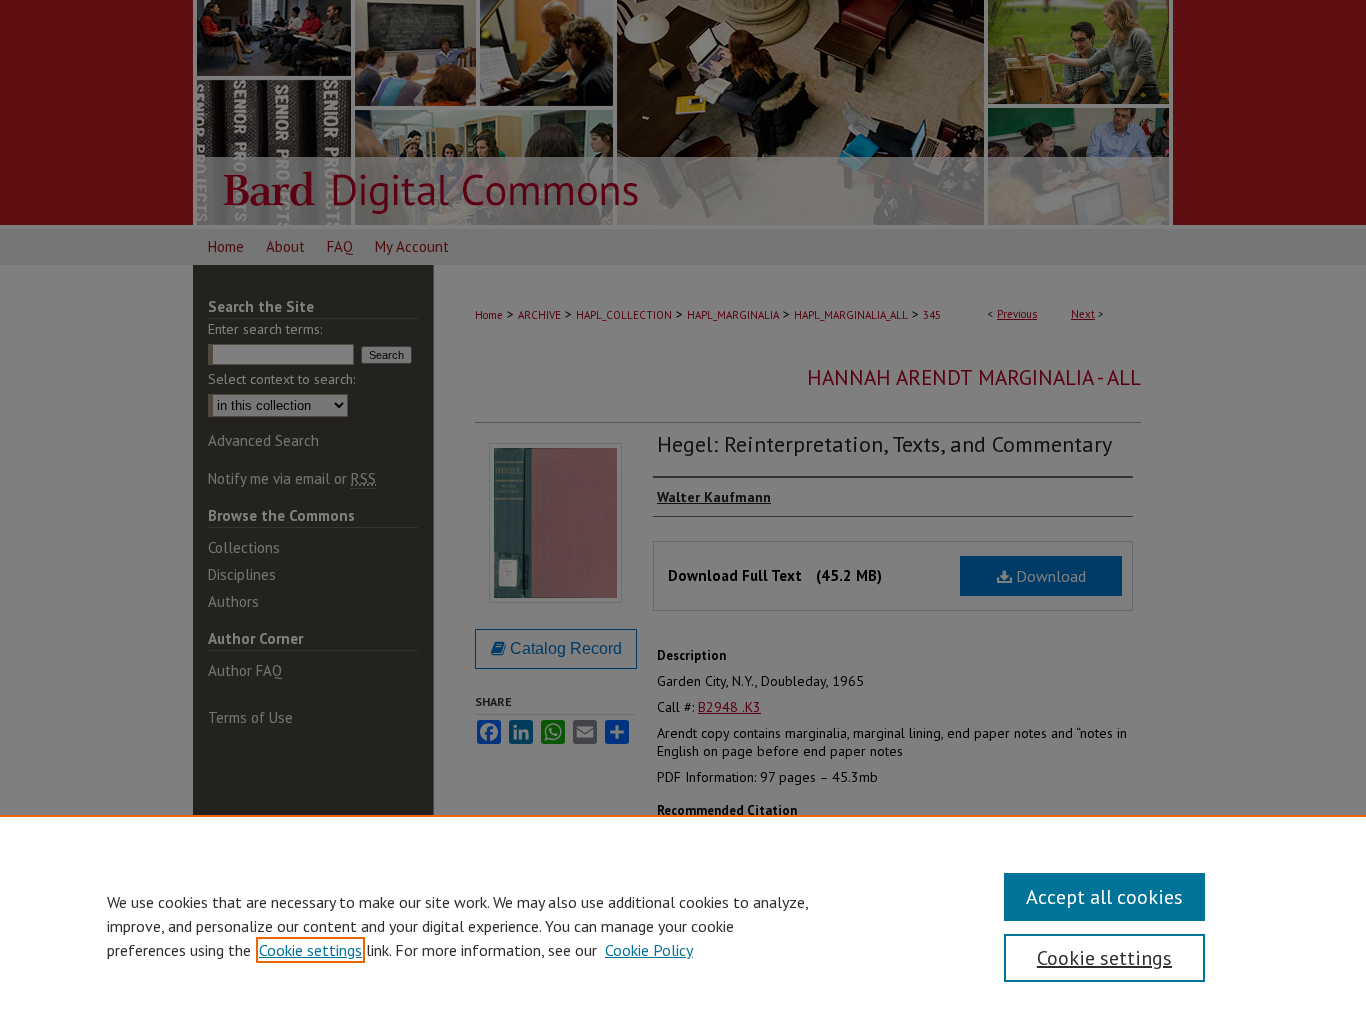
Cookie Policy (649, 950)
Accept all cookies (1104, 897)
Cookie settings (310, 950)
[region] (683, 925)
